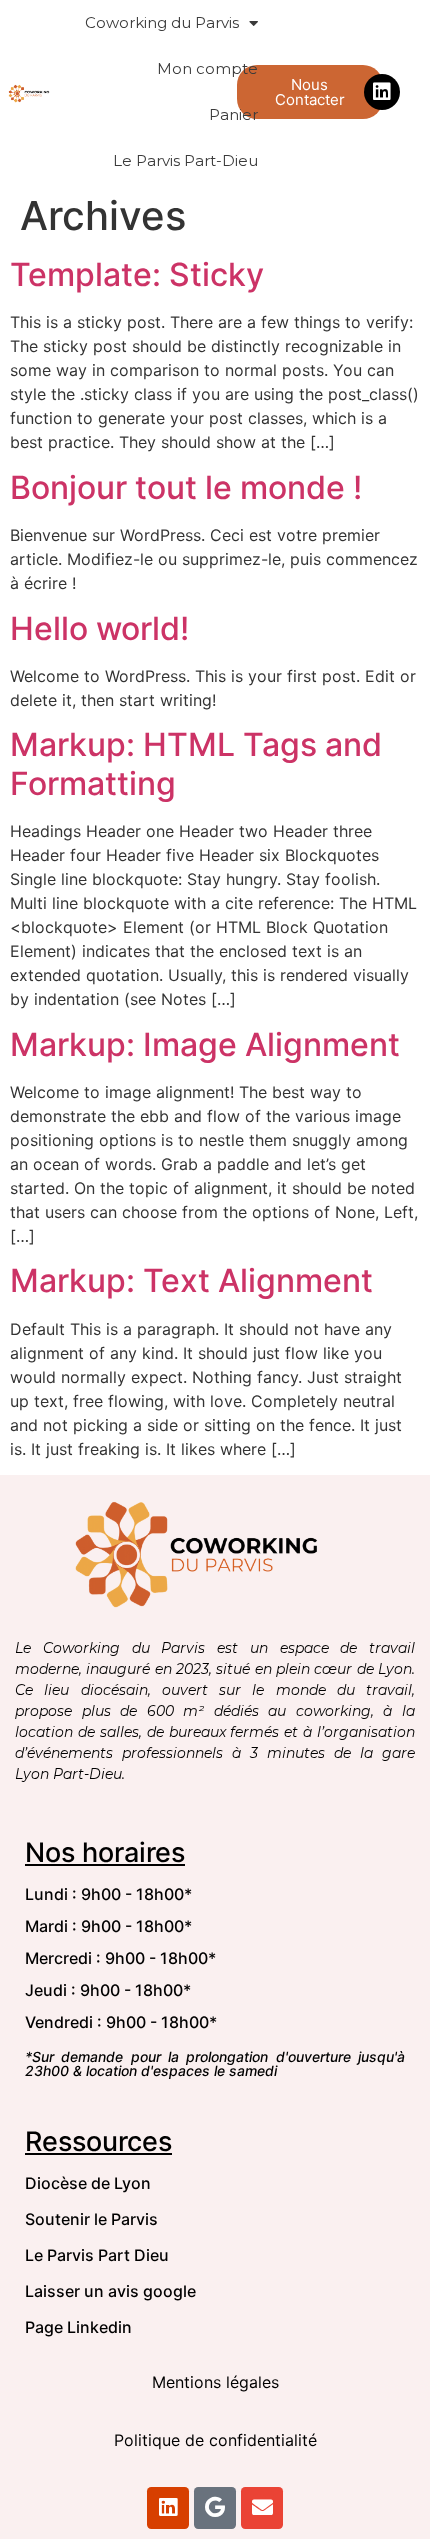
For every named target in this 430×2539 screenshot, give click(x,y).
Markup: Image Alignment (205, 1044)
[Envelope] (262, 2508)
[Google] (215, 2508)
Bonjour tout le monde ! (186, 487)
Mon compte (207, 68)
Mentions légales (215, 2382)
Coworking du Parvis (162, 22)
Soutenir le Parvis (91, 2219)
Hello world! (99, 628)
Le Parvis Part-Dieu (185, 160)
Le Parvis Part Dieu (97, 2255)
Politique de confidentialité (215, 2440)
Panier (233, 114)
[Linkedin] (382, 92)
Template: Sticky (137, 274)
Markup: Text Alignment (191, 1280)
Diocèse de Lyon (88, 2183)
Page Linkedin (78, 2327)
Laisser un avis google (110, 2291)
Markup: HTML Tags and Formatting (196, 763)
